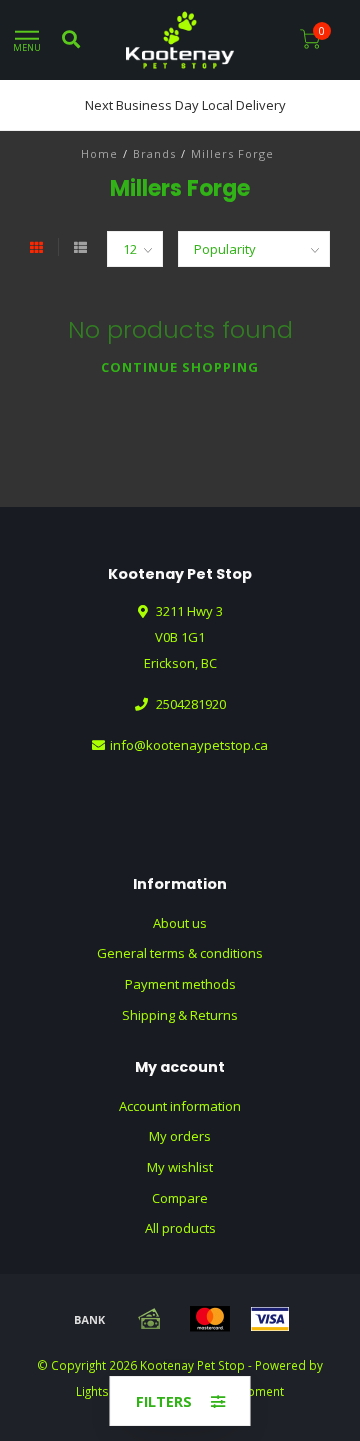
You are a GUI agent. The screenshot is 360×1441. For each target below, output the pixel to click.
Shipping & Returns (180, 1015)
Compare (180, 1198)
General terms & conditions (180, 953)
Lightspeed (107, 1391)
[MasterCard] (210, 1319)
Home (99, 153)
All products (180, 1228)
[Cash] (150, 1319)
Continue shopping (180, 367)
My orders (180, 1136)
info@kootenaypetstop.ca (189, 745)
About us (180, 923)
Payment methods (180, 984)
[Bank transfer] (90, 1319)
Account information (180, 1106)
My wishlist (180, 1167)
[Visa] (270, 1319)
